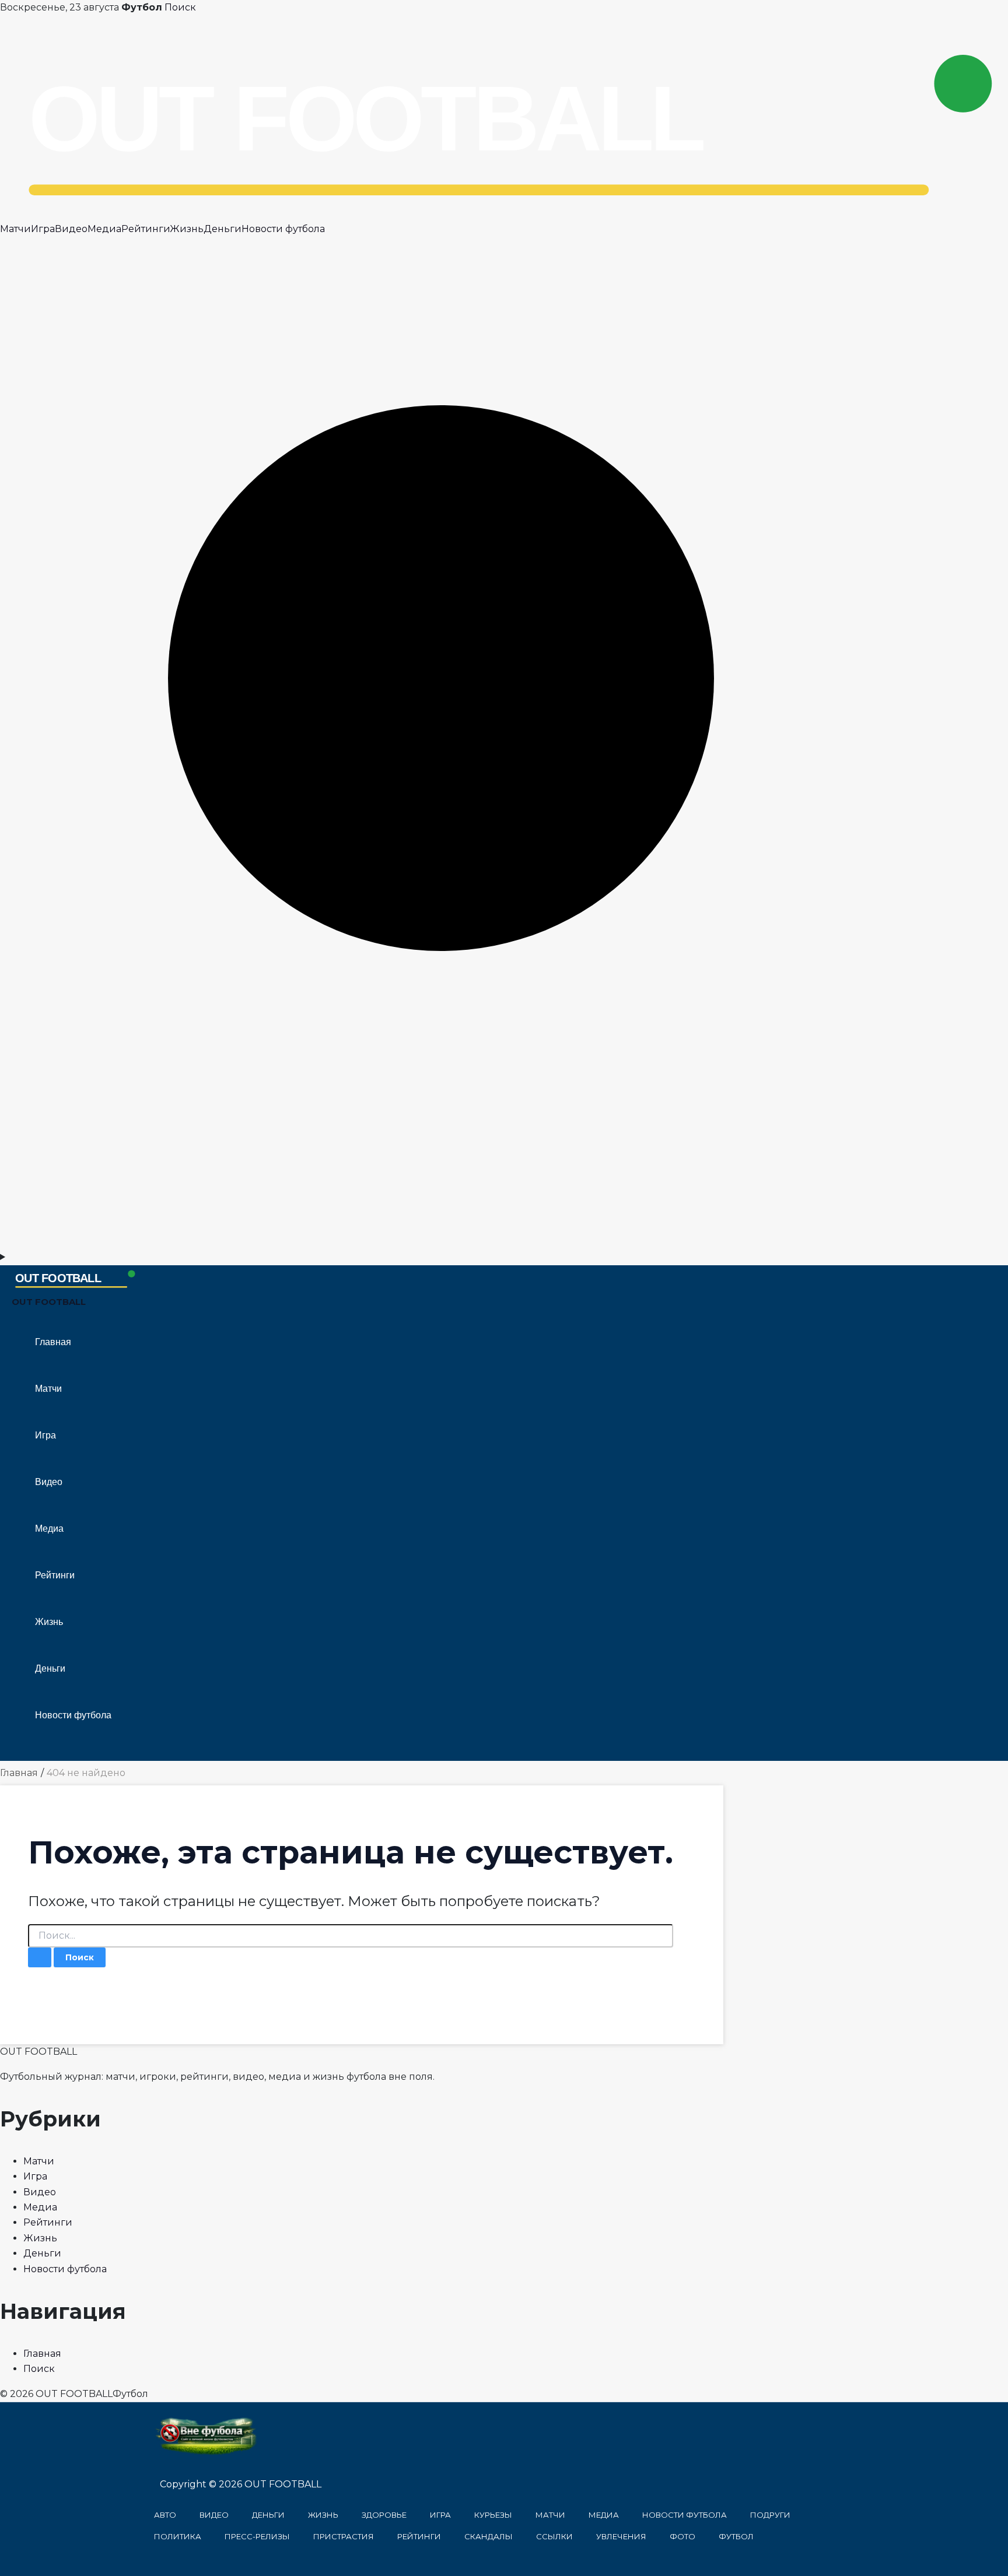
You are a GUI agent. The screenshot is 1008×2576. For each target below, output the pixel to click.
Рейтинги (146, 229)
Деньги (223, 229)
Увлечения (621, 2536)
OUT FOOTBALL (49, 1302)
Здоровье (384, 2515)
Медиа (104, 229)
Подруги (770, 2515)
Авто (165, 2515)
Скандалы (489, 2536)
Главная (53, 1342)
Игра (43, 229)
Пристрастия (344, 2536)
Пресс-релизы (257, 2536)
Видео (71, 229)
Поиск (180, 7)
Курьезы (493, 2515)
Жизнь (187, 229)
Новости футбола (283, 229)
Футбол (736, 2536)
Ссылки (554, 2536)
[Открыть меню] (504, 1257)
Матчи (15, 229)
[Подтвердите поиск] (40, 1957)
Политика (178, 2536)
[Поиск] (504, 1242)
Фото (682, 2536)
